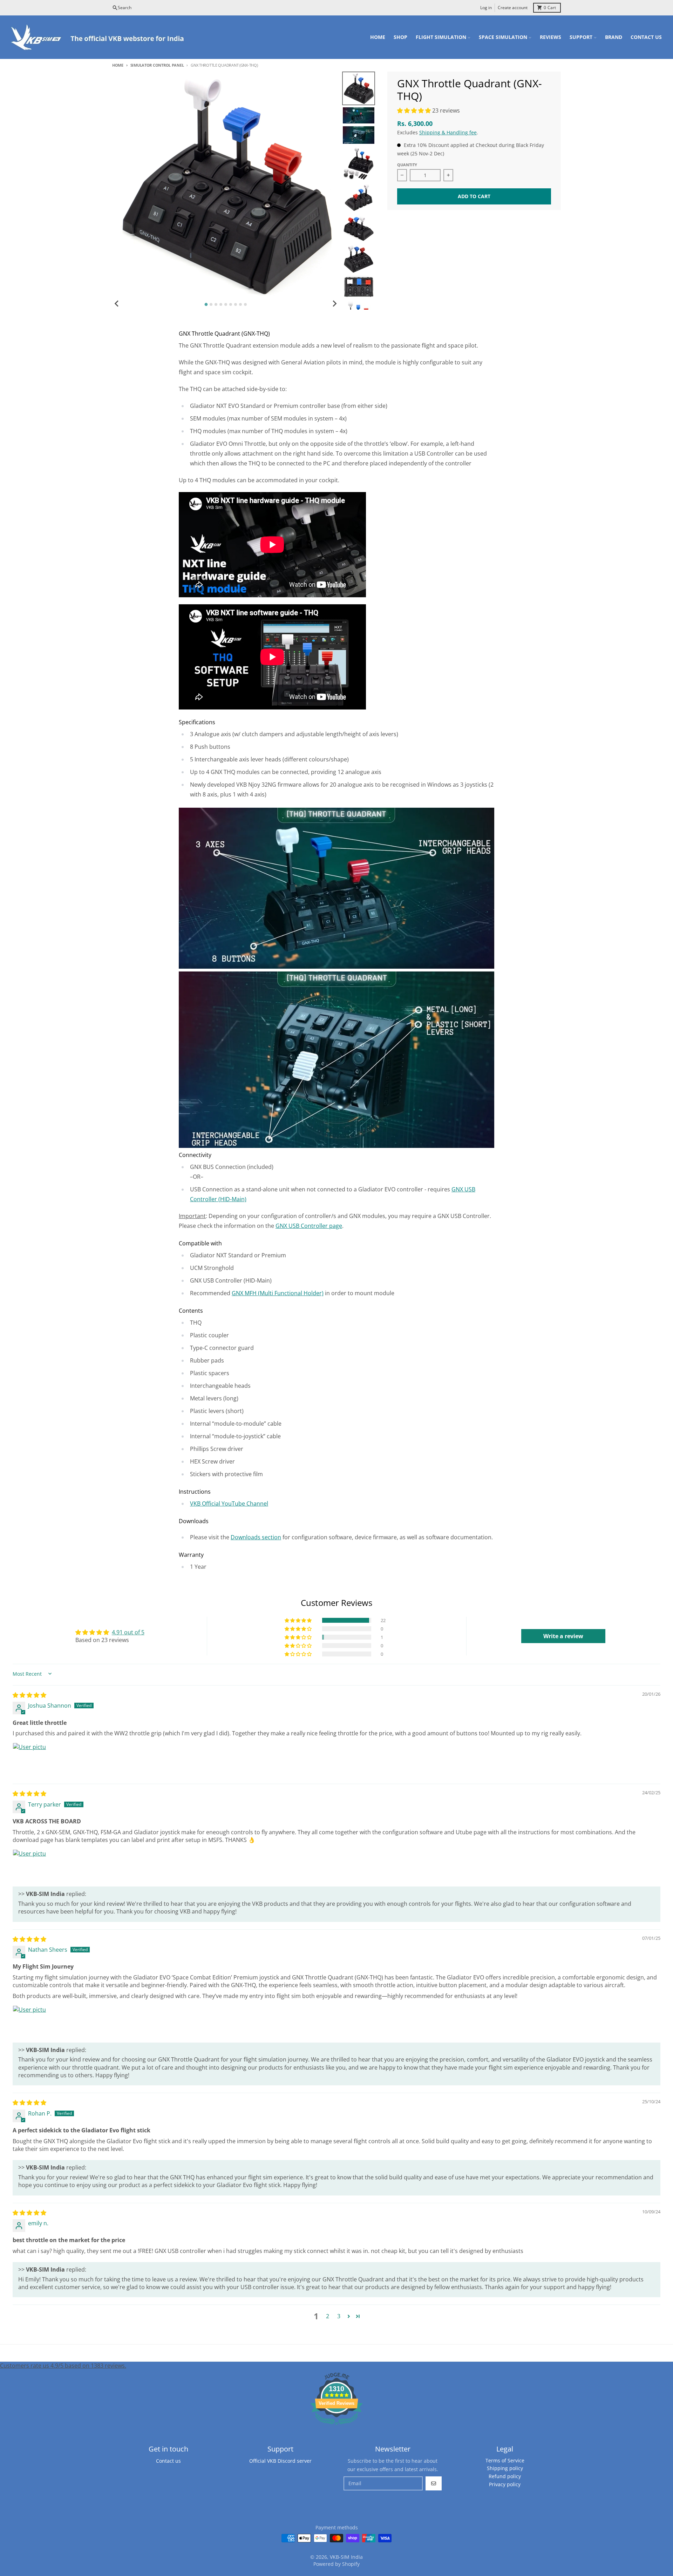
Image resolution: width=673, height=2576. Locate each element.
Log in (486, 8)
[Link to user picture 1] (29, 1760)
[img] (29, 1695)
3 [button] (339, 2316)
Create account (513, 8)
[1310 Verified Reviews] (336, 2426)
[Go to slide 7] (236, 304)
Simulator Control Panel (157, 65)
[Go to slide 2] (211, 304)
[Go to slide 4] (221, 304)
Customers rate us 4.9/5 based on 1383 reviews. (63, 2366)
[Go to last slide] (117, 303)
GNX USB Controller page (309, 1226)
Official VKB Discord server (280, 2461)
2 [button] (328, 2316)
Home (118, 65)
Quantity (407, 165)
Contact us (168, 2461)
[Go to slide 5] (226, 304)
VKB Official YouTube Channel (229, 1504)
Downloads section (256, 1537)
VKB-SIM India (346, 2557)
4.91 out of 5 (128, 1632)
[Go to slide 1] (206, 305)
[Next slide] (334, 303)
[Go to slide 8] (240, 304)
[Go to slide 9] (245, 304)
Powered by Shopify (336, 2564)
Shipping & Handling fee (448, 132)
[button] (415, 110)
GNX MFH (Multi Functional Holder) (278, 1293)
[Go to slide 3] (216, 304)
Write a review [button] (563, 1636)
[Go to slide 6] (231, 304)
